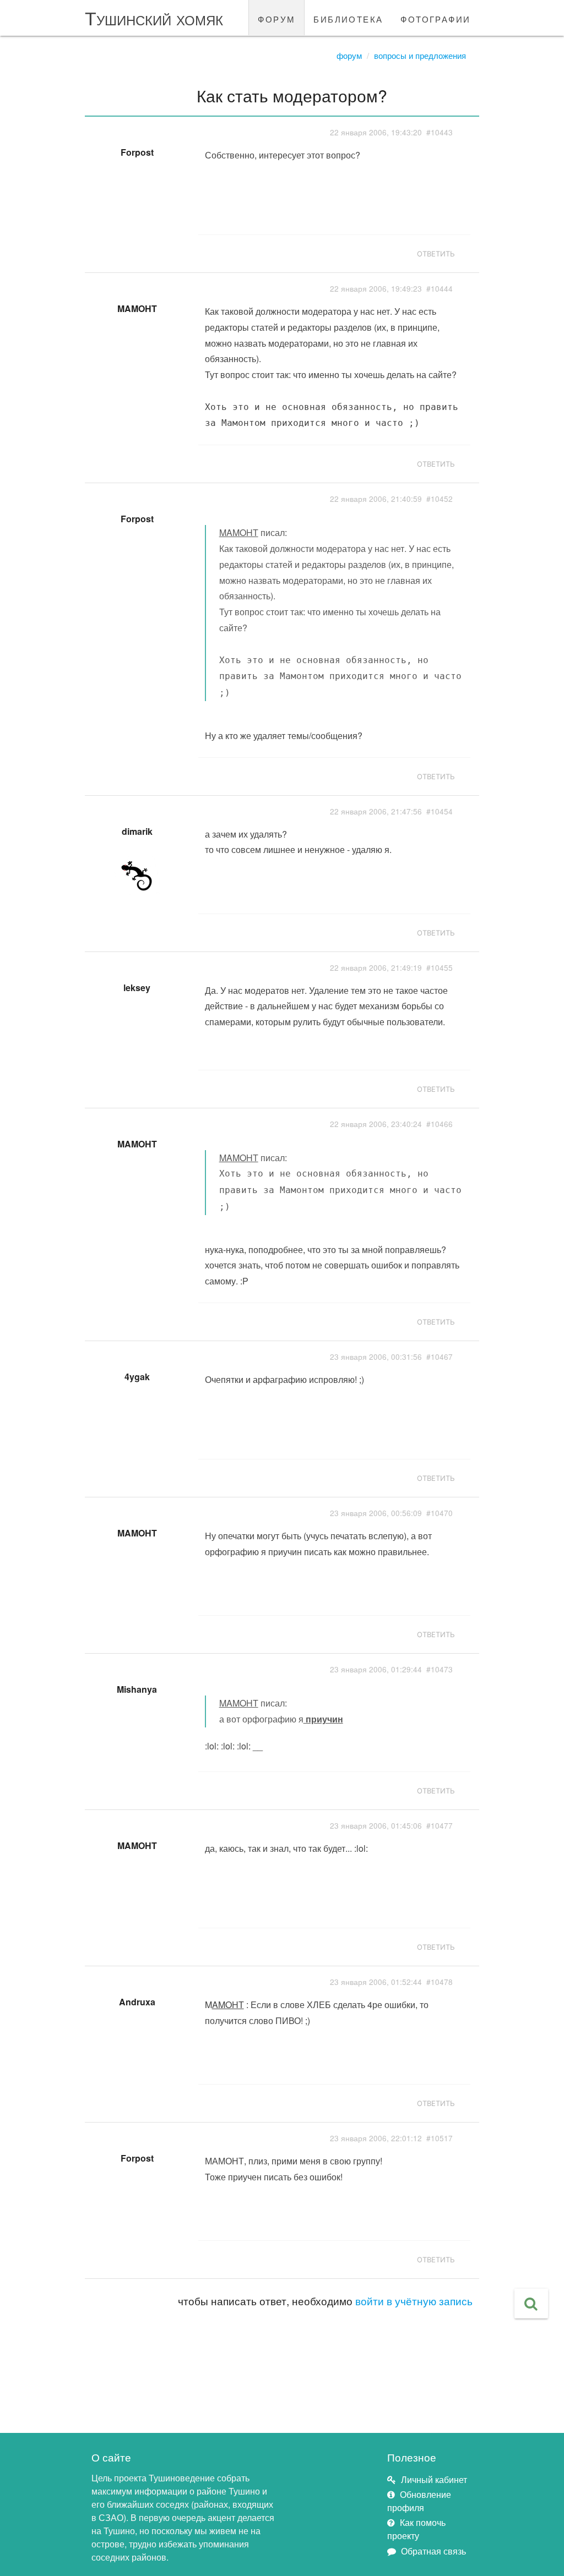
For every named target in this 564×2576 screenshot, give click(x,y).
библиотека (348, 18)
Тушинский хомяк (154, 17)
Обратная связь (433, 2551)
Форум (349, 55)
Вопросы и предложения (420, 55)
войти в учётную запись (414, 2301)
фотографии (435, 18)
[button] (531, 2304)
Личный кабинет (434, 2479)
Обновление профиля (419, 2501)
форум (276, 18)
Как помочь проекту (416, 2529)
